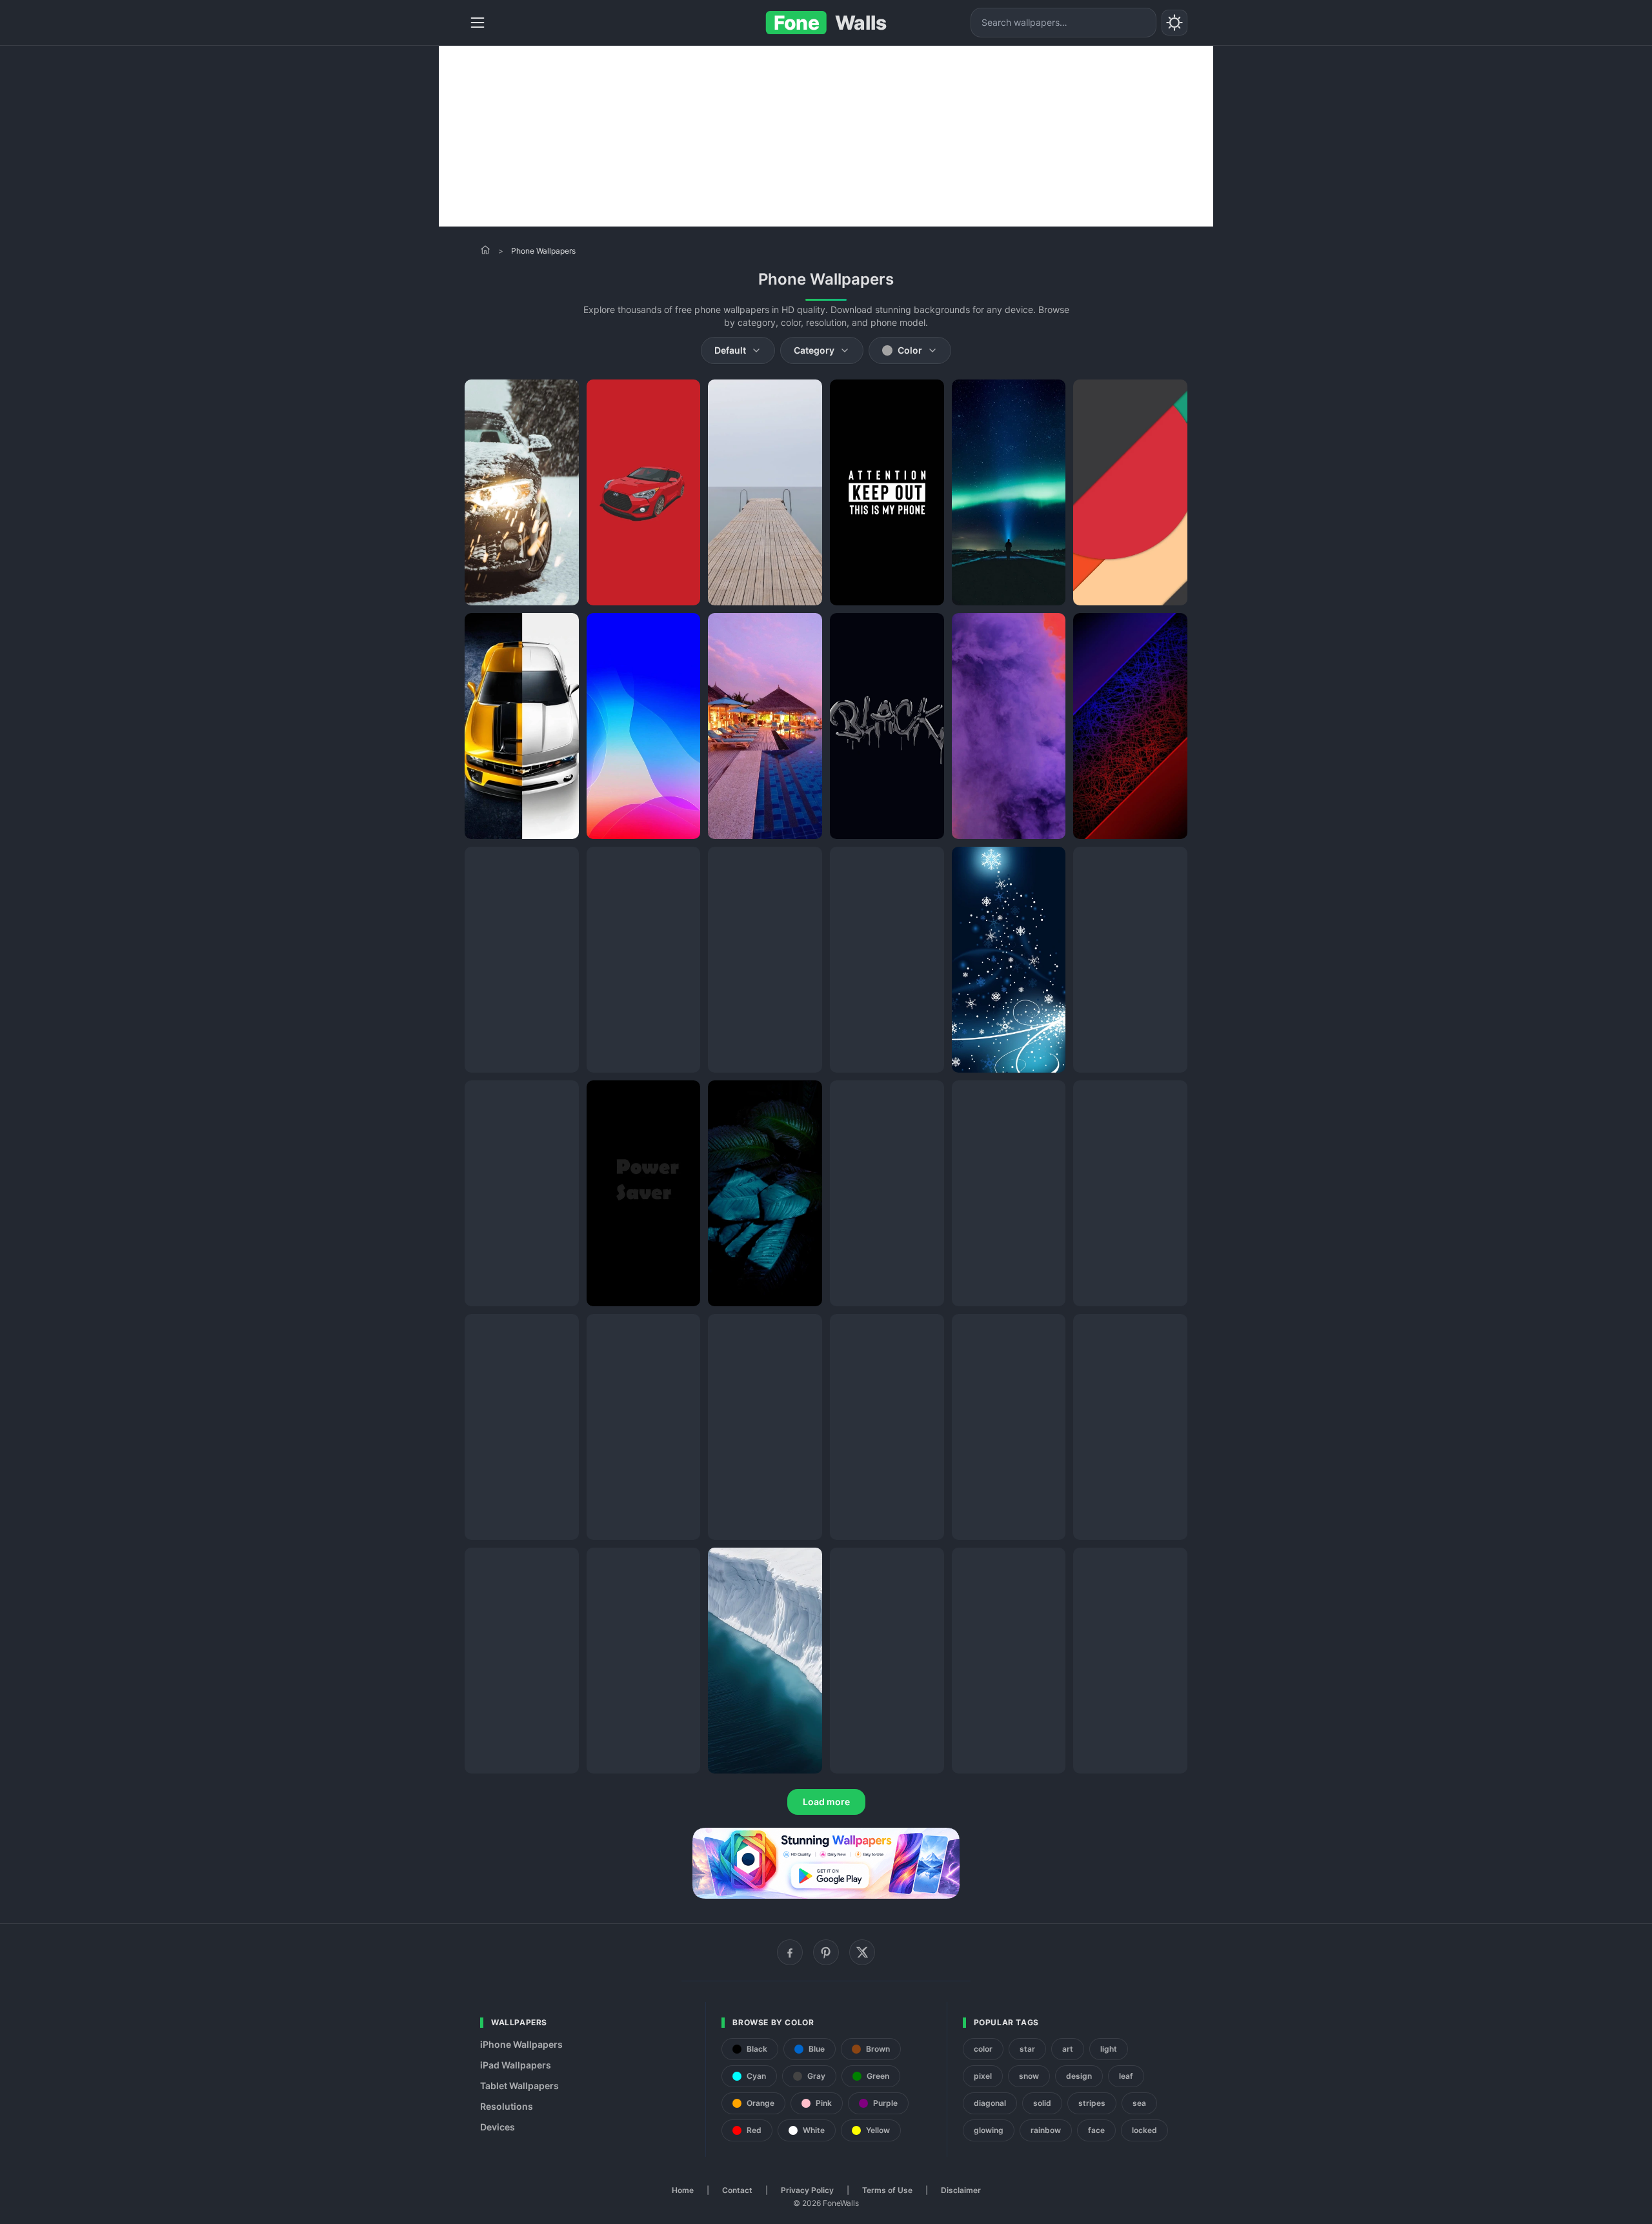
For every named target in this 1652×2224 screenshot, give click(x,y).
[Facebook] (790, 1952)
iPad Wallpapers (516, 2065)
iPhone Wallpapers (521, 2044)
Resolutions (507, 2106)
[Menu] (478, 23)
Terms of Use (887, 2190)
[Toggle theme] (1174, 23)
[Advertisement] (826, 136)
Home (683, 2190)
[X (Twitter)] (862, 1952)
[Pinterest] (826, 1952)
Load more (826, 1802)
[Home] (485, 250)
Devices (498, 2127)
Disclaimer (961, 2190)
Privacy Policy (807, 2190)
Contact (737, 2190)
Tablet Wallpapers (519, 2086)
